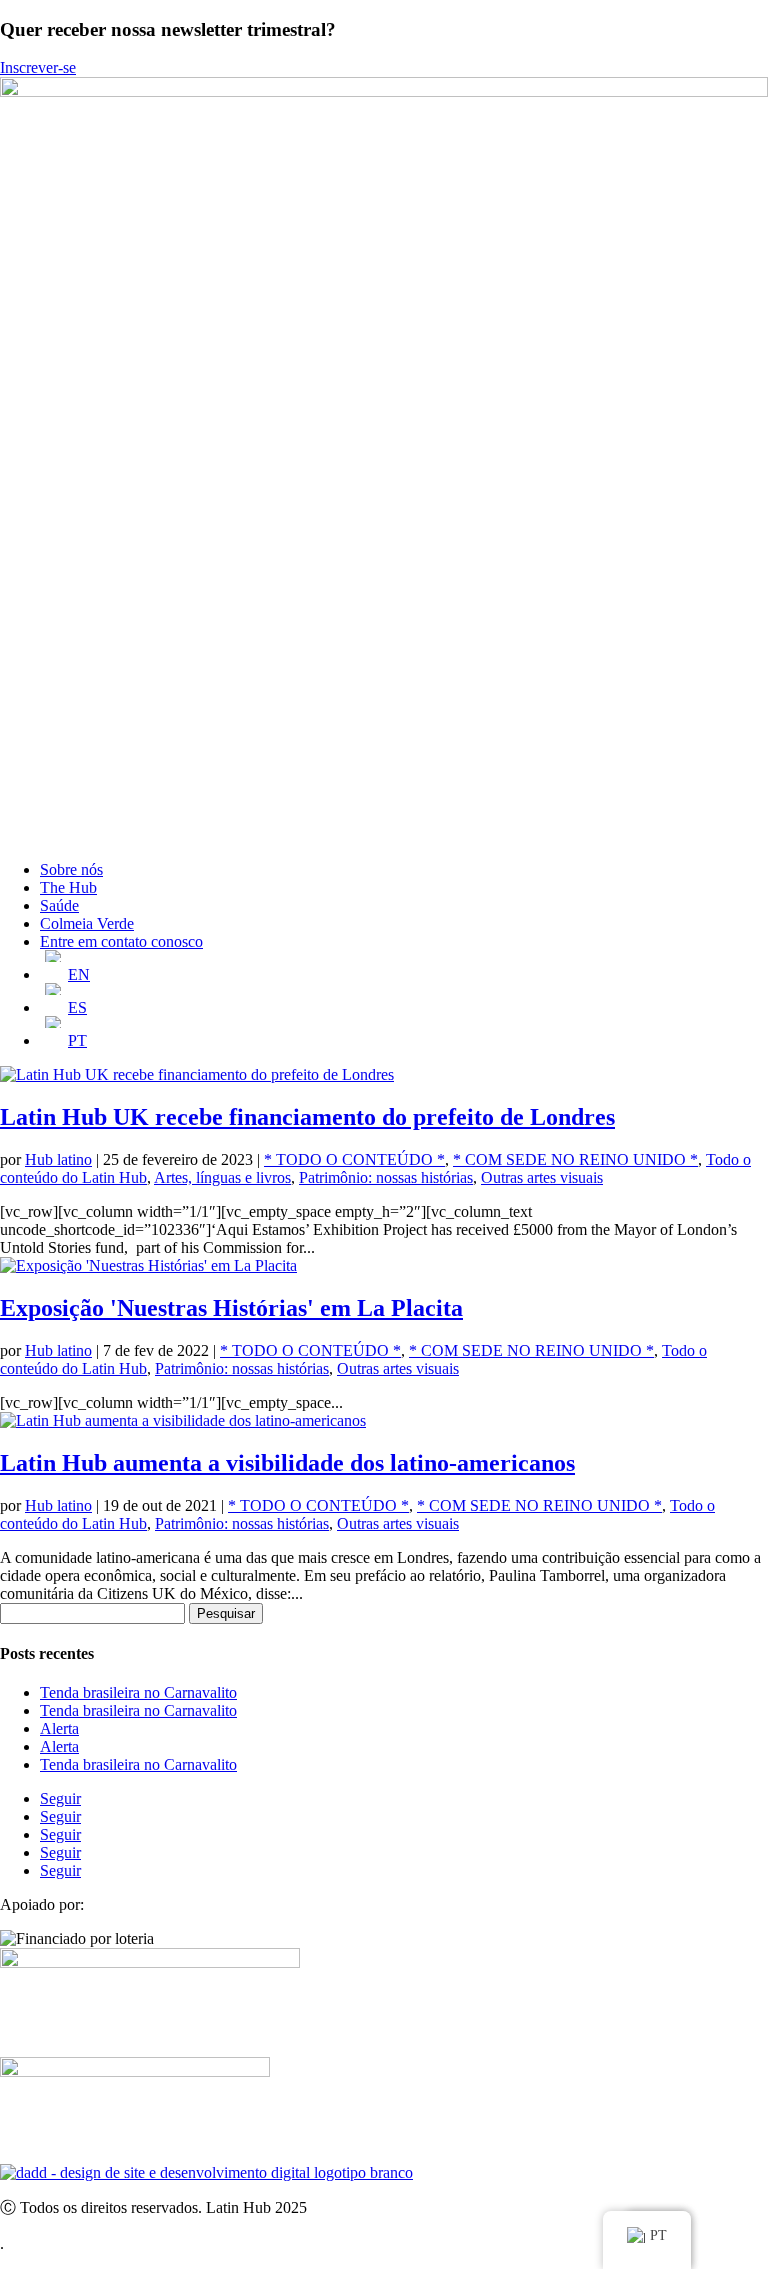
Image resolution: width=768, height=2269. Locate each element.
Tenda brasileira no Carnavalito (138, 1692)
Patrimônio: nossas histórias (386, 1177)
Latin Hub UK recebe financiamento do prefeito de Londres (307, 1117)
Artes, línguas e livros (222, 1177)
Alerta (59, 1728)
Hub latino (58, 1159)
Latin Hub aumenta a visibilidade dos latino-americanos (287, 1463)
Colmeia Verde (87, 923)
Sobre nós (71, 869)
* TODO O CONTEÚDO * (354, 1159)
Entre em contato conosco (121, 941)
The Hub (68, 887)
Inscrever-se (38, 67)
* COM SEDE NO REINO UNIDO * (575, 1159)
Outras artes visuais (542, 1177)
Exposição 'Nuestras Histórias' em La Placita (231, 1308)
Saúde (59, 905)
